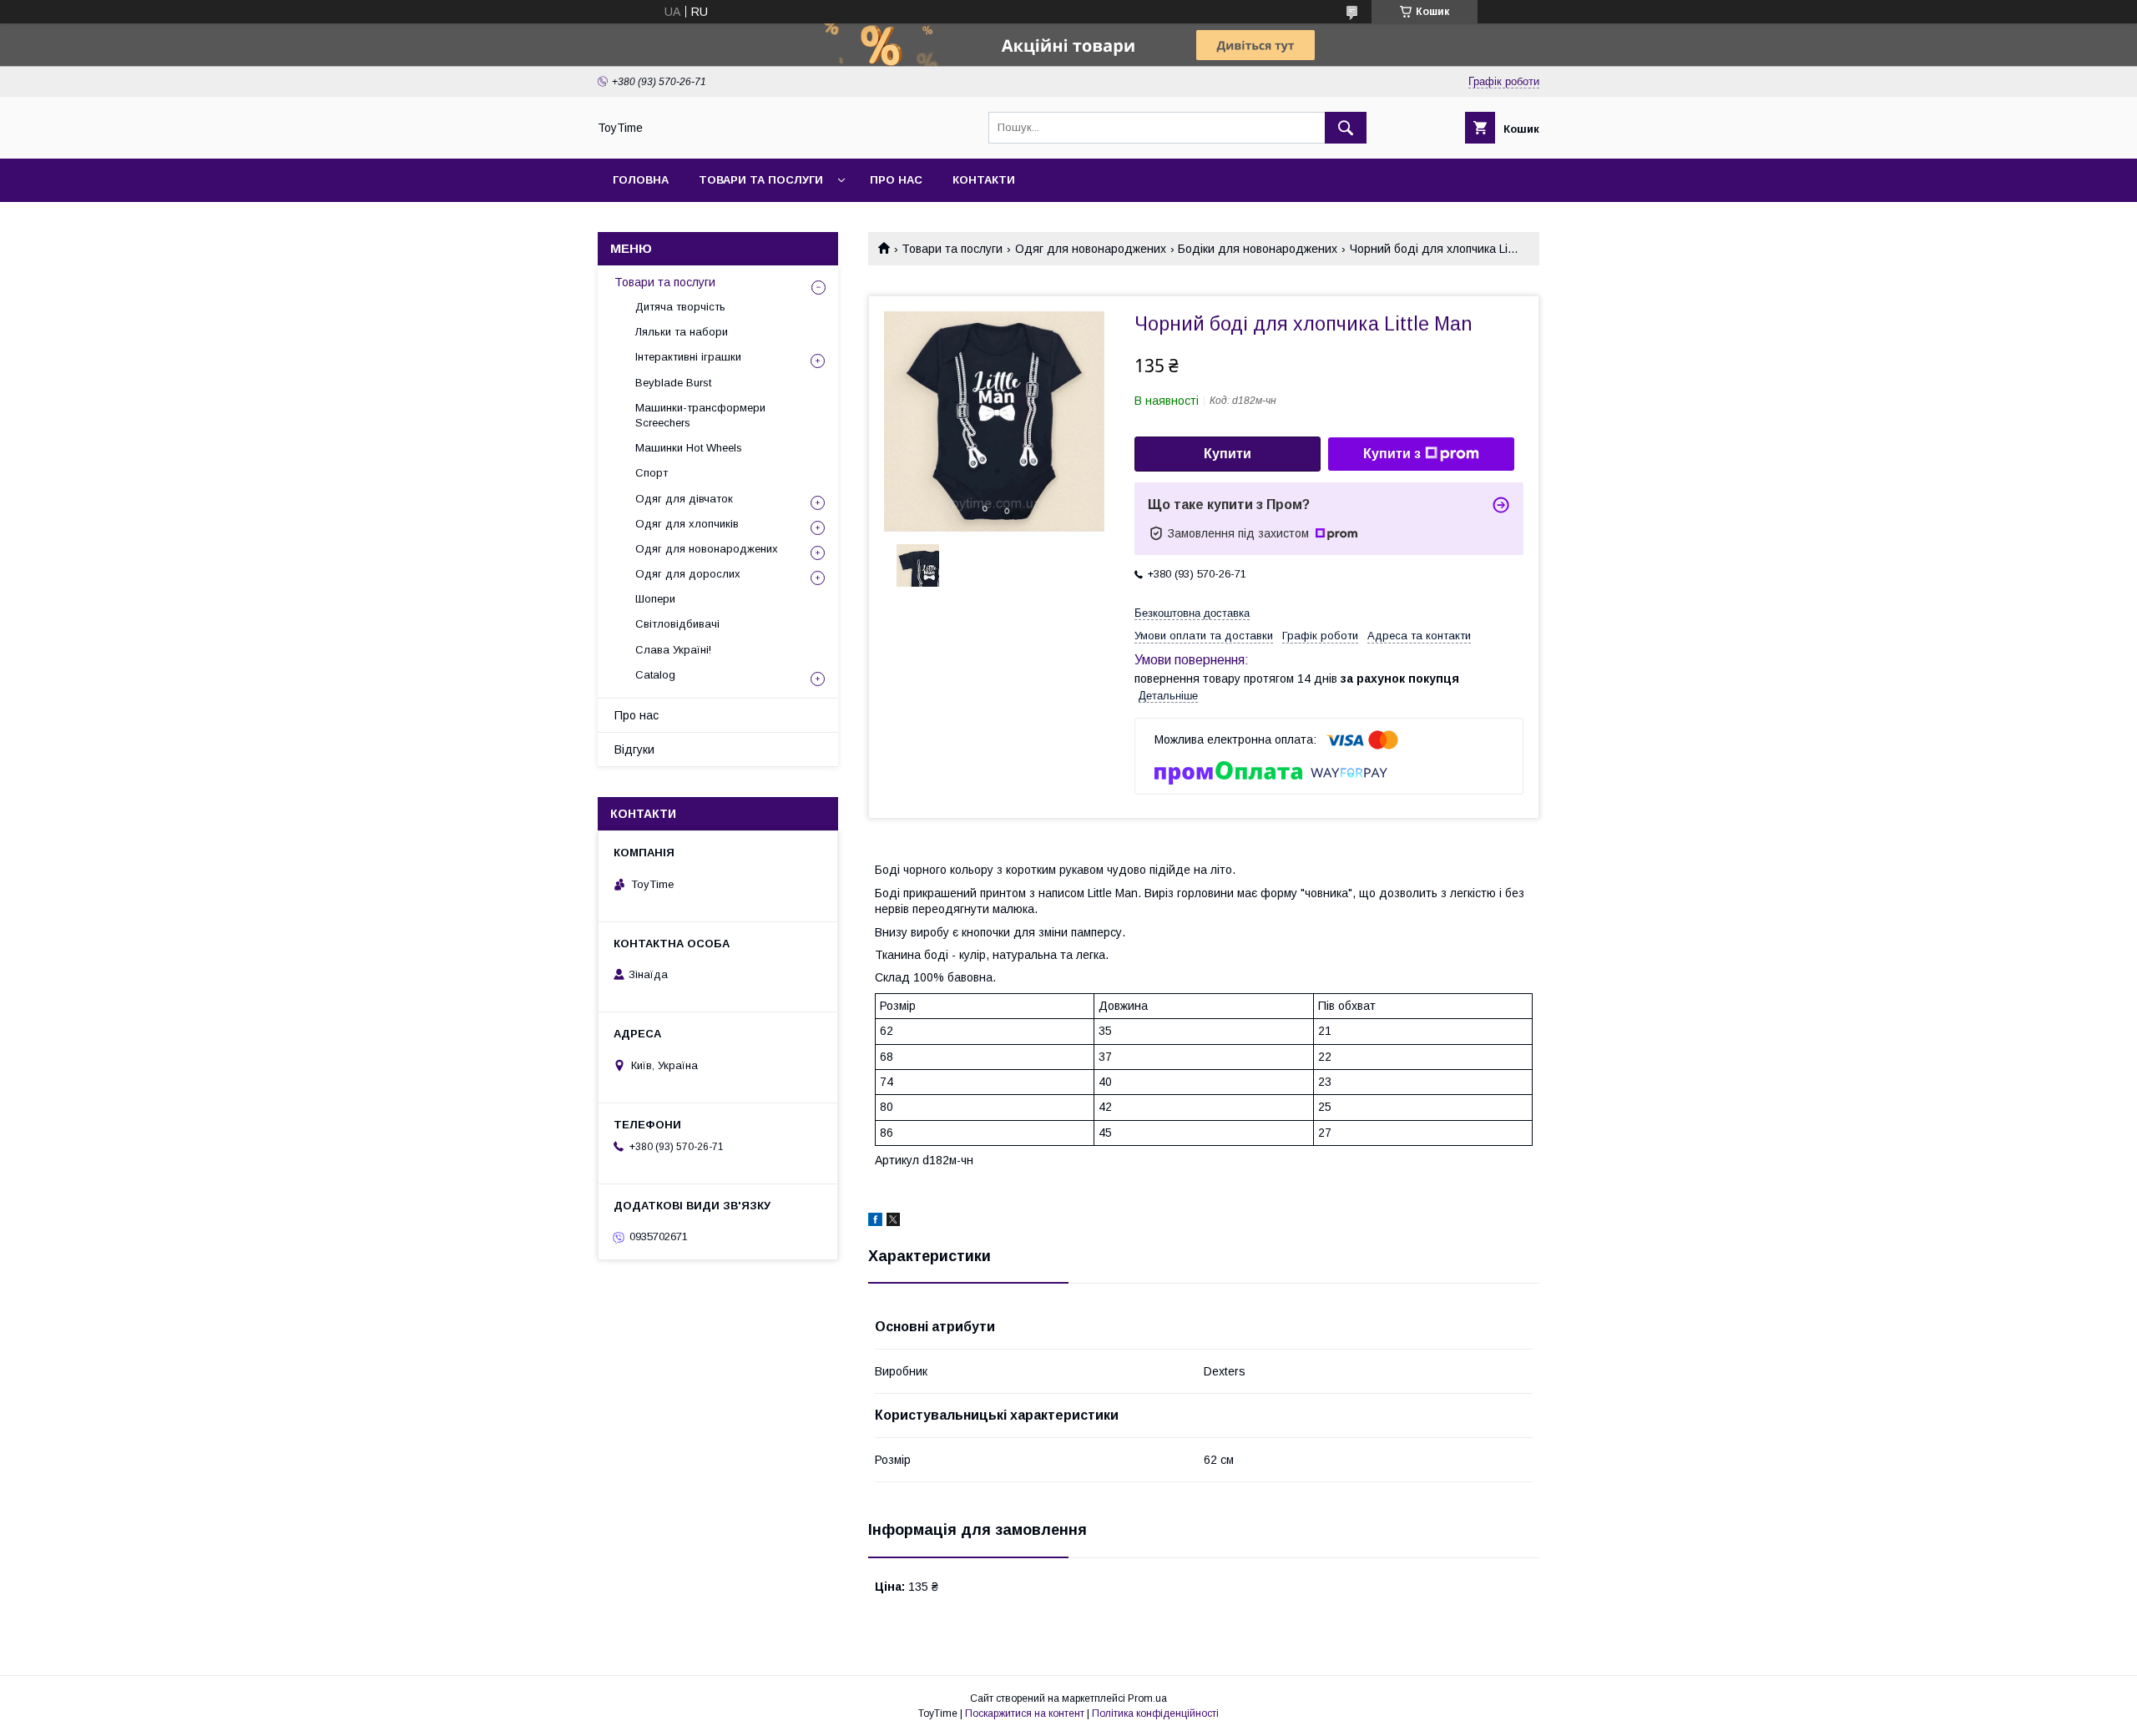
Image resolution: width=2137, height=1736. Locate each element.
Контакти (984, 180)
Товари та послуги (761, 180)
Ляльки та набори (682, 332)
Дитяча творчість (680, 307)
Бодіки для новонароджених (1258, 249)
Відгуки (634, 749)
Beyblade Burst (673, 383)
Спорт (652, 473)
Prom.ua (1147, 1698)
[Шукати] (1346, 128)
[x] (893, 1222)
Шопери (655, 599)
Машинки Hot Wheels (689, 448)
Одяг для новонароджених (1091, 249)
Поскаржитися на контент (1025, 1713)
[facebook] (875, 1222)
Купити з (1392, 454)
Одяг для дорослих (688, 574)
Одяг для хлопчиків (687, 524)
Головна (641, 180)
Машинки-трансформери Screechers (700, 415)
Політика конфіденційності (1155, 1713)
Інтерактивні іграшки (688, 357)
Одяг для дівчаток (684, 499)
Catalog (655, 675)
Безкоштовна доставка (1192, 613)
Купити (1228, 454)
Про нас (896, 180)
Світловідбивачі (677, 624)
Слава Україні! (673, 650)
